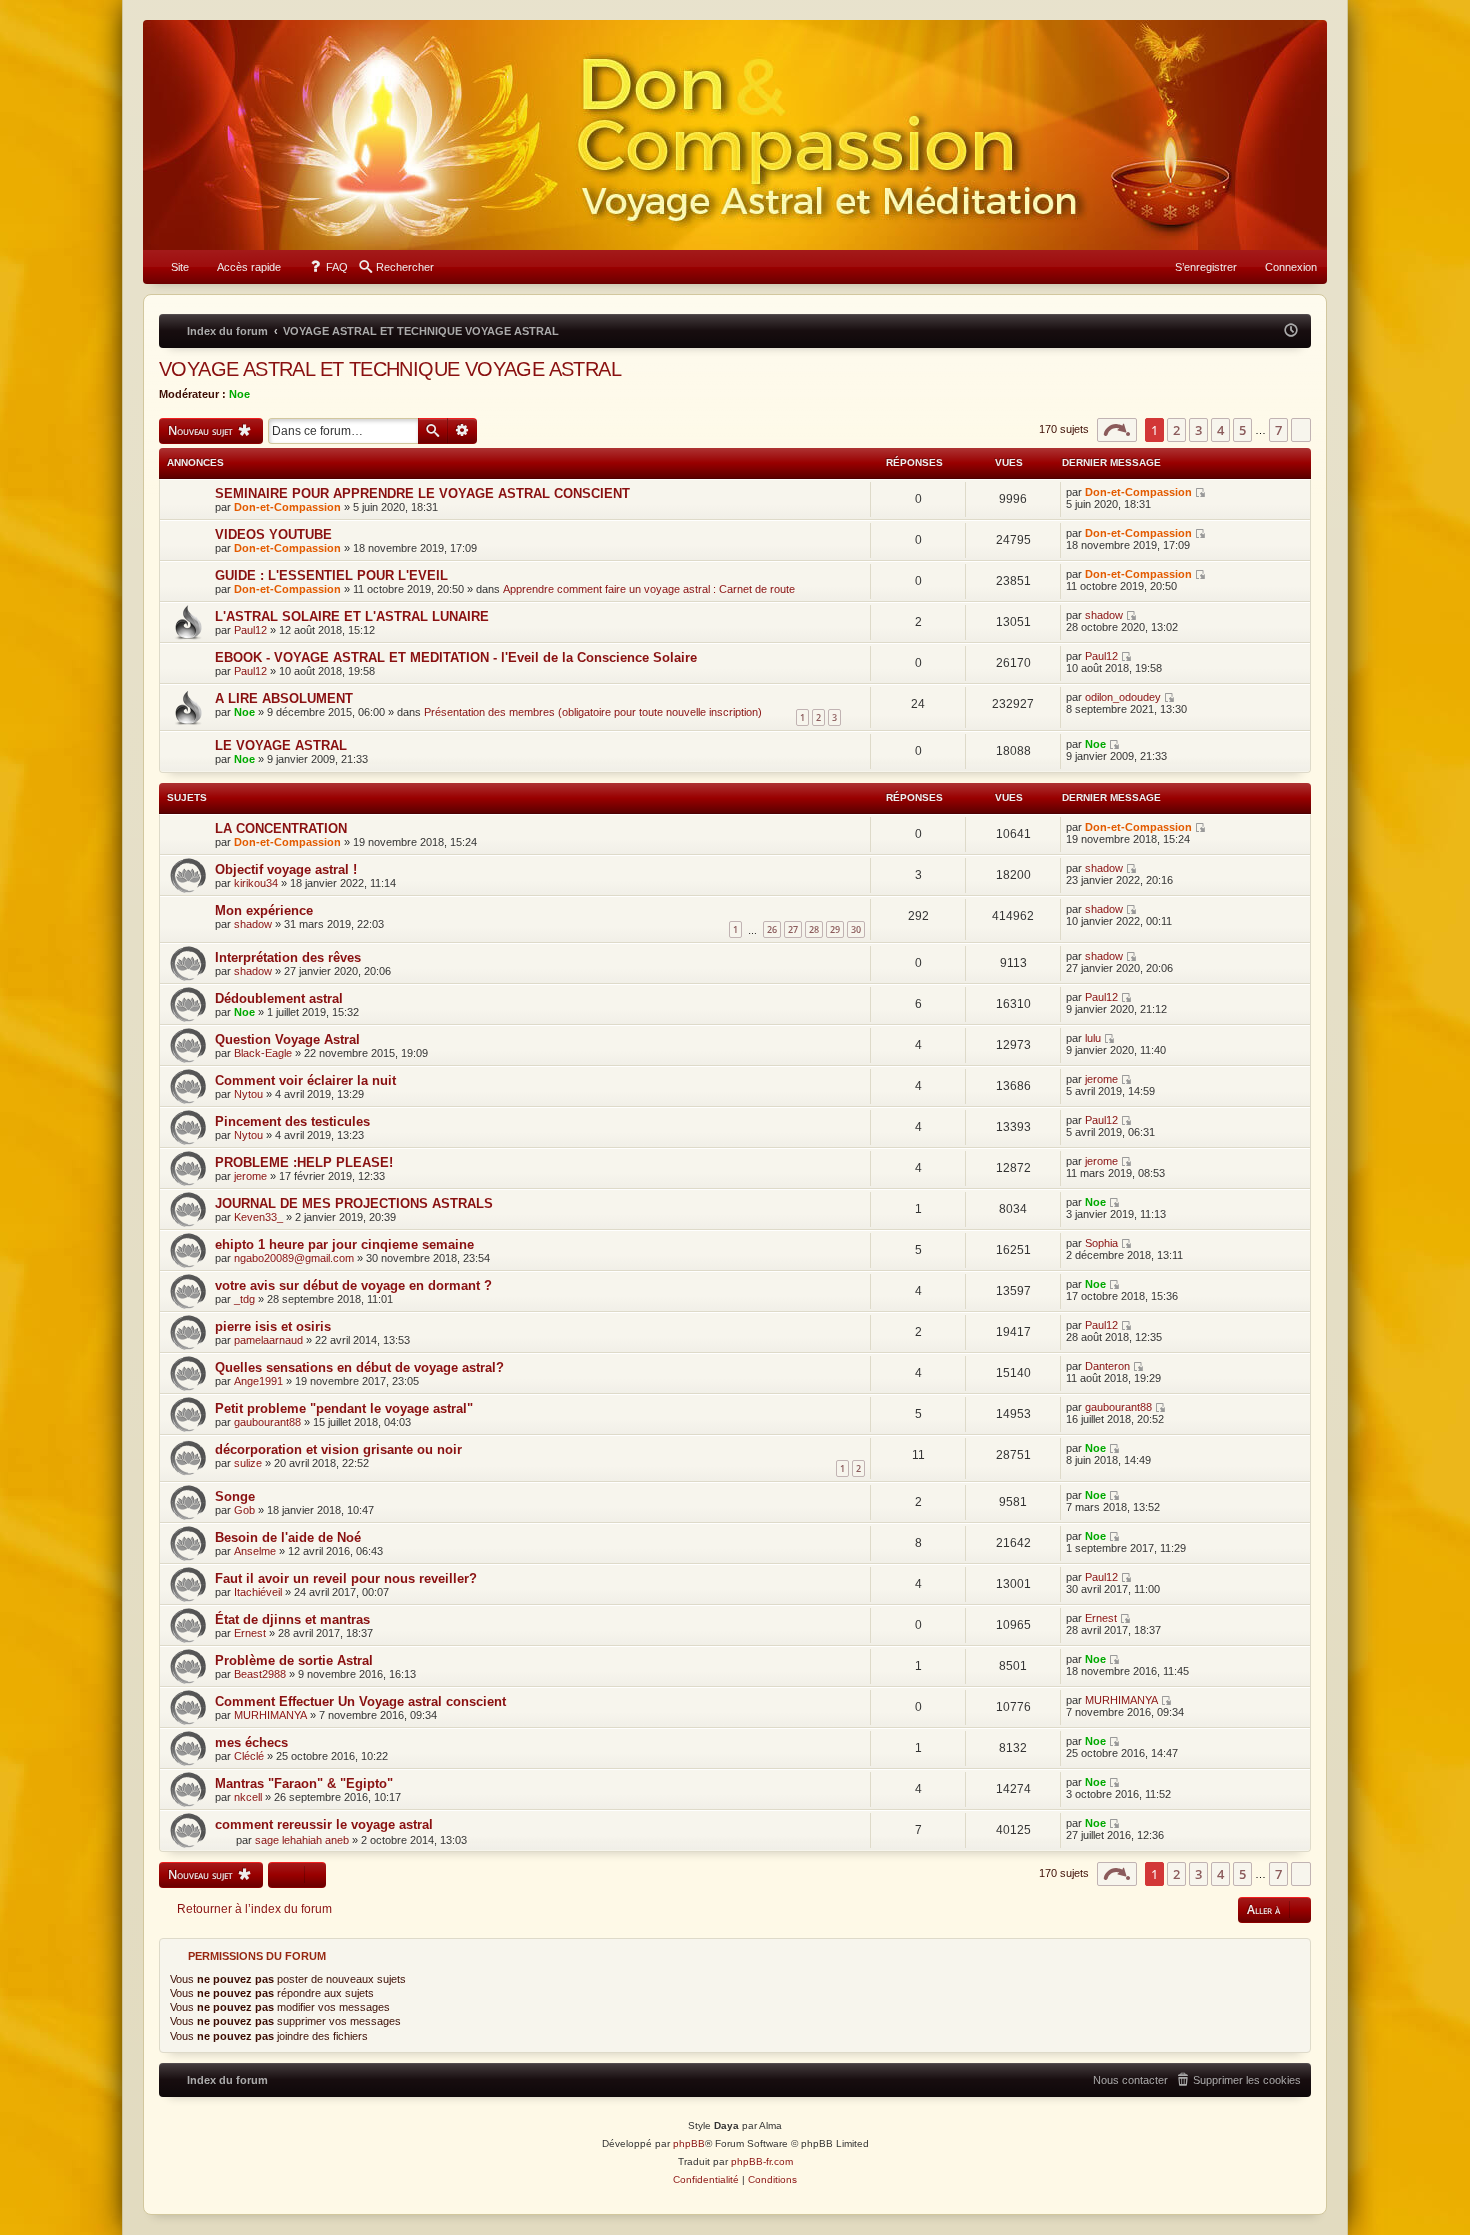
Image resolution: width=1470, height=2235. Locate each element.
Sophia (1101, 1243)
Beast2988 (260, 1674)
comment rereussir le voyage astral (324, 1824)
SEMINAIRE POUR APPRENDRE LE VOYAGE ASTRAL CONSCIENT (422, 493)
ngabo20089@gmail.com (294, 1258)
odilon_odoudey (1123, 697)
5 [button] (1242, 430)
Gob (244, 1510)
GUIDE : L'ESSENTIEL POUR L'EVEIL (331, 575)
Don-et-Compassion (287, 507)
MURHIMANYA (270, 1715)
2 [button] (1176, 430)
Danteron (1107, 1366)
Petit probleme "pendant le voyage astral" (344, 1408)
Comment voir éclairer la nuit (305, 1080)
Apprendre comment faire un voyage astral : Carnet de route (649, 589)
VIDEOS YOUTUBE (273, 534)
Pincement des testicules (292, 1121)
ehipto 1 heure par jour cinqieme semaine (344, 1244)
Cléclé (249, 1756)
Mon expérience (264, 910)
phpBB (689, 2143)
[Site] (735, 135)
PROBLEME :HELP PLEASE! (304, 1162)
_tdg (244, 1299)
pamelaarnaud (268, 1340)
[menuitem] (171, 267)
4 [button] (1220, 430)
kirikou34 (256, 883)
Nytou (248, 1094)
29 (835, 929)
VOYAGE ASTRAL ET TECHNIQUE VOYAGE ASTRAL (390, 369)
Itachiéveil (258, 1592)
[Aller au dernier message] (1201, 492)
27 (793, 929)
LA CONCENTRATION (281, 828)
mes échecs (251, 1742)
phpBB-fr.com (762, 2161)
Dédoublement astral (279, 998)
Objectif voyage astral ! (286, 869)
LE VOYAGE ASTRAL (281, 745)
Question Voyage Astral (287, 1039)
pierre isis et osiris (273, 1326)
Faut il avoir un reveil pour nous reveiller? (346, 1578)
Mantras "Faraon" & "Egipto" (304, 1783)
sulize (248, 1463)
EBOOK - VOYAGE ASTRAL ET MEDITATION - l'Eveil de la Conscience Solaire (456, 657)
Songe (235, 1496)
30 (856, 929)
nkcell (248, 1797)
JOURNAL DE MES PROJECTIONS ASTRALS (354, 1203)
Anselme (255, 1551)
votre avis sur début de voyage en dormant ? (353, 1285)
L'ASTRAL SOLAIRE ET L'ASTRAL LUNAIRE (352, 616)
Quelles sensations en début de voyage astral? (359, 1367)
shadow (1104, 615)
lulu (1093, 1038)
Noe (239, 394)
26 (772, 929)
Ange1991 (258, 1381)
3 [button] (1198, 430)
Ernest (250, 1633)
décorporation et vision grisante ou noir (338, 1449)
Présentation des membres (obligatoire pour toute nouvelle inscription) (593, 712)
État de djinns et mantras (292, 1619)
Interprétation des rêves (288, 957)
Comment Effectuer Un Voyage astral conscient (360, 1701)
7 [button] (1278, 430)
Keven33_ (258, 1217)
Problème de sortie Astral (294, 1660)
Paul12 (250, 630)
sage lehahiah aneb (302, 1840)
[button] (1117, 430)
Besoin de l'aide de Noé (288, 1537)
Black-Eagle (263, 1053)
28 (814, 929)
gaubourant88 (267, 1422)
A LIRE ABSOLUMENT (284, 698)
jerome (1101, 1079)
